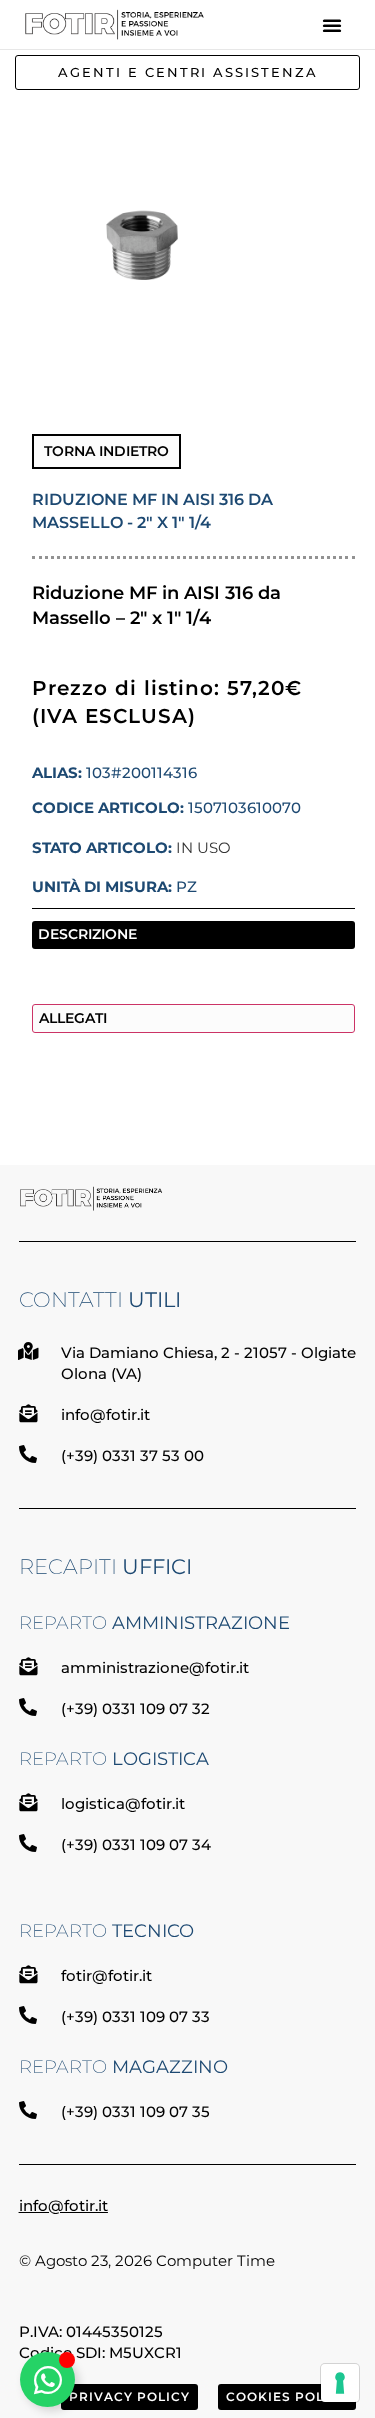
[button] (332, 25)
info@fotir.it (63, 2205)
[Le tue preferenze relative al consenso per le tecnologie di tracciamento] (340, 2383)
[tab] (193, 934)
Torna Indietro (106, 451)
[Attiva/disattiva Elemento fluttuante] (47, 2379)
